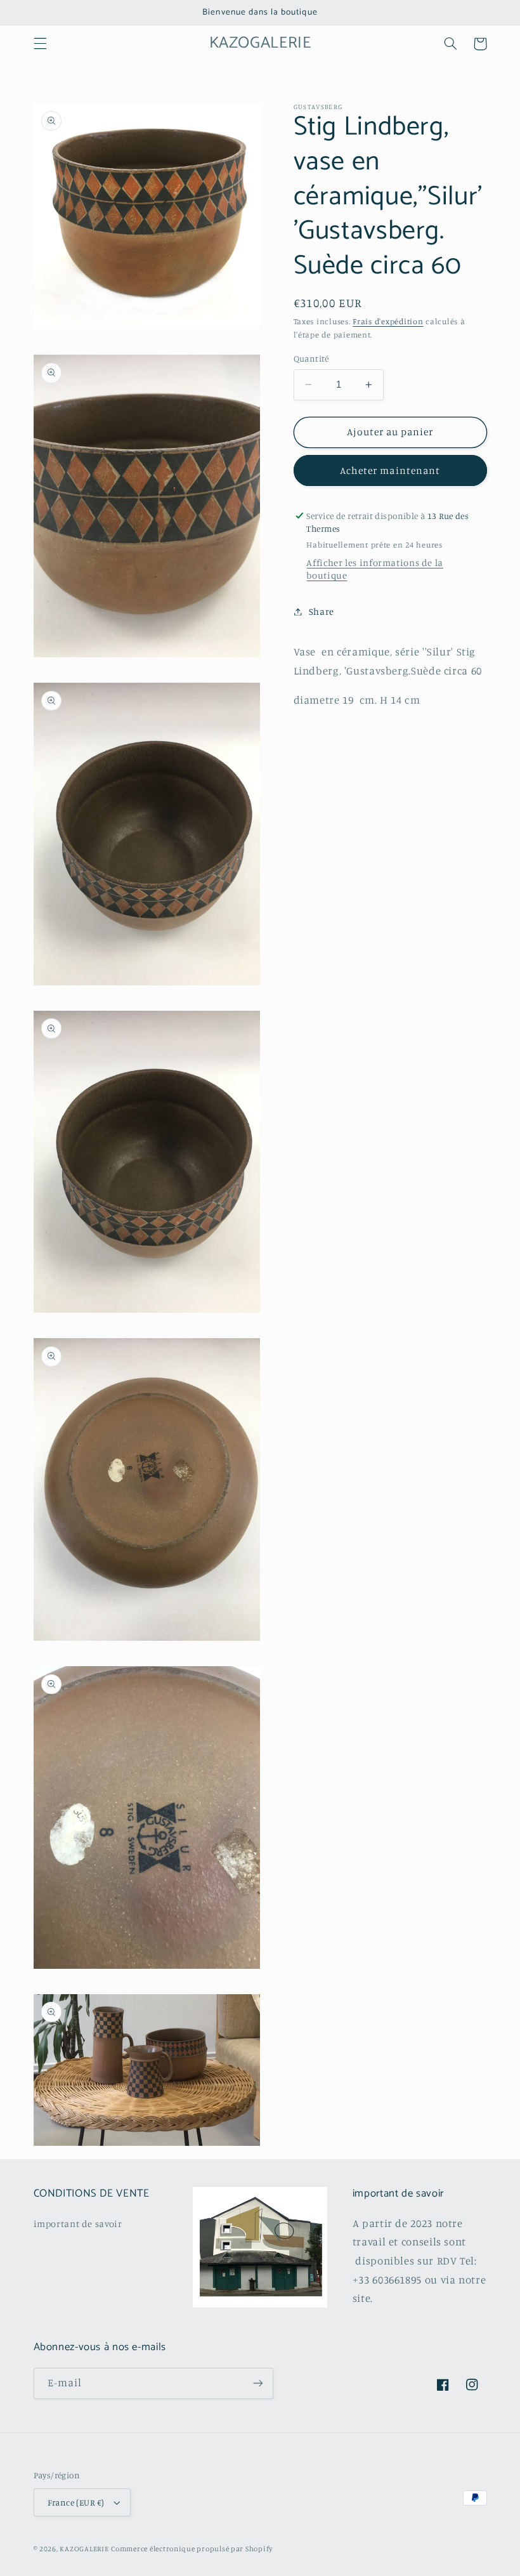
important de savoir (78, 2224)
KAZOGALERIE (84, 2549)
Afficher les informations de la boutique (375, 569)
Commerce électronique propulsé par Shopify (192, 2549)
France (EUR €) (76, 2502)
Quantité (311, 358)
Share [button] (322, 611)
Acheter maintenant (390, 470)
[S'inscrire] (257, 2383)
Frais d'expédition (388, 321)
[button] (40, 44)
